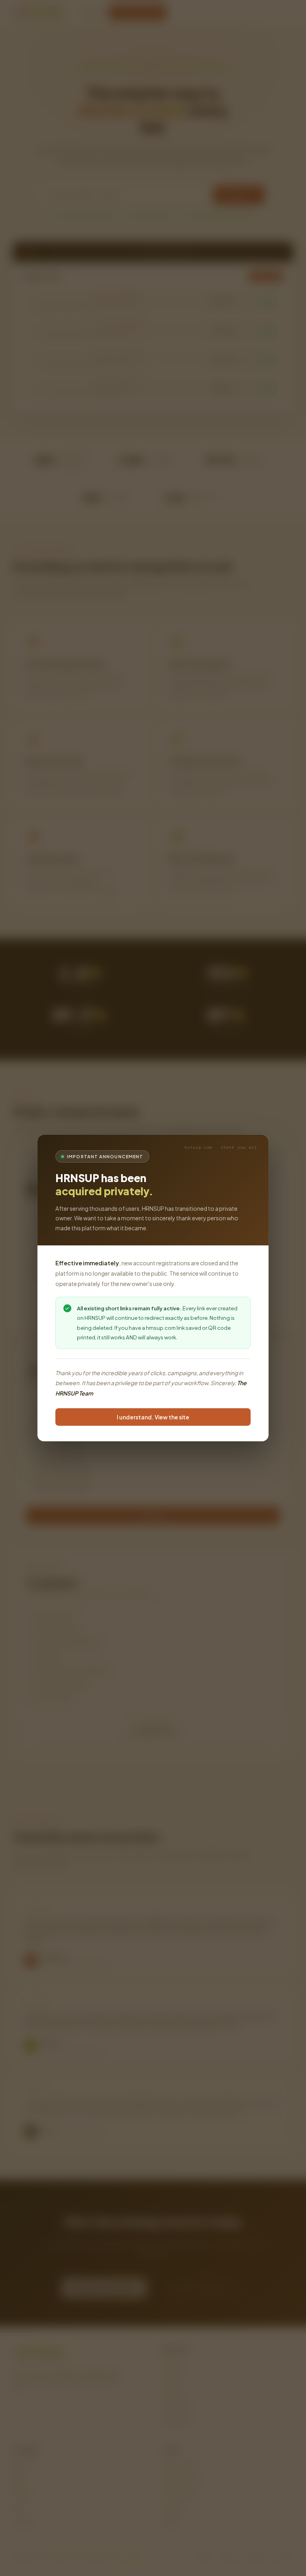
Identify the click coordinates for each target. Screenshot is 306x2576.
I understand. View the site (153, 1417)
